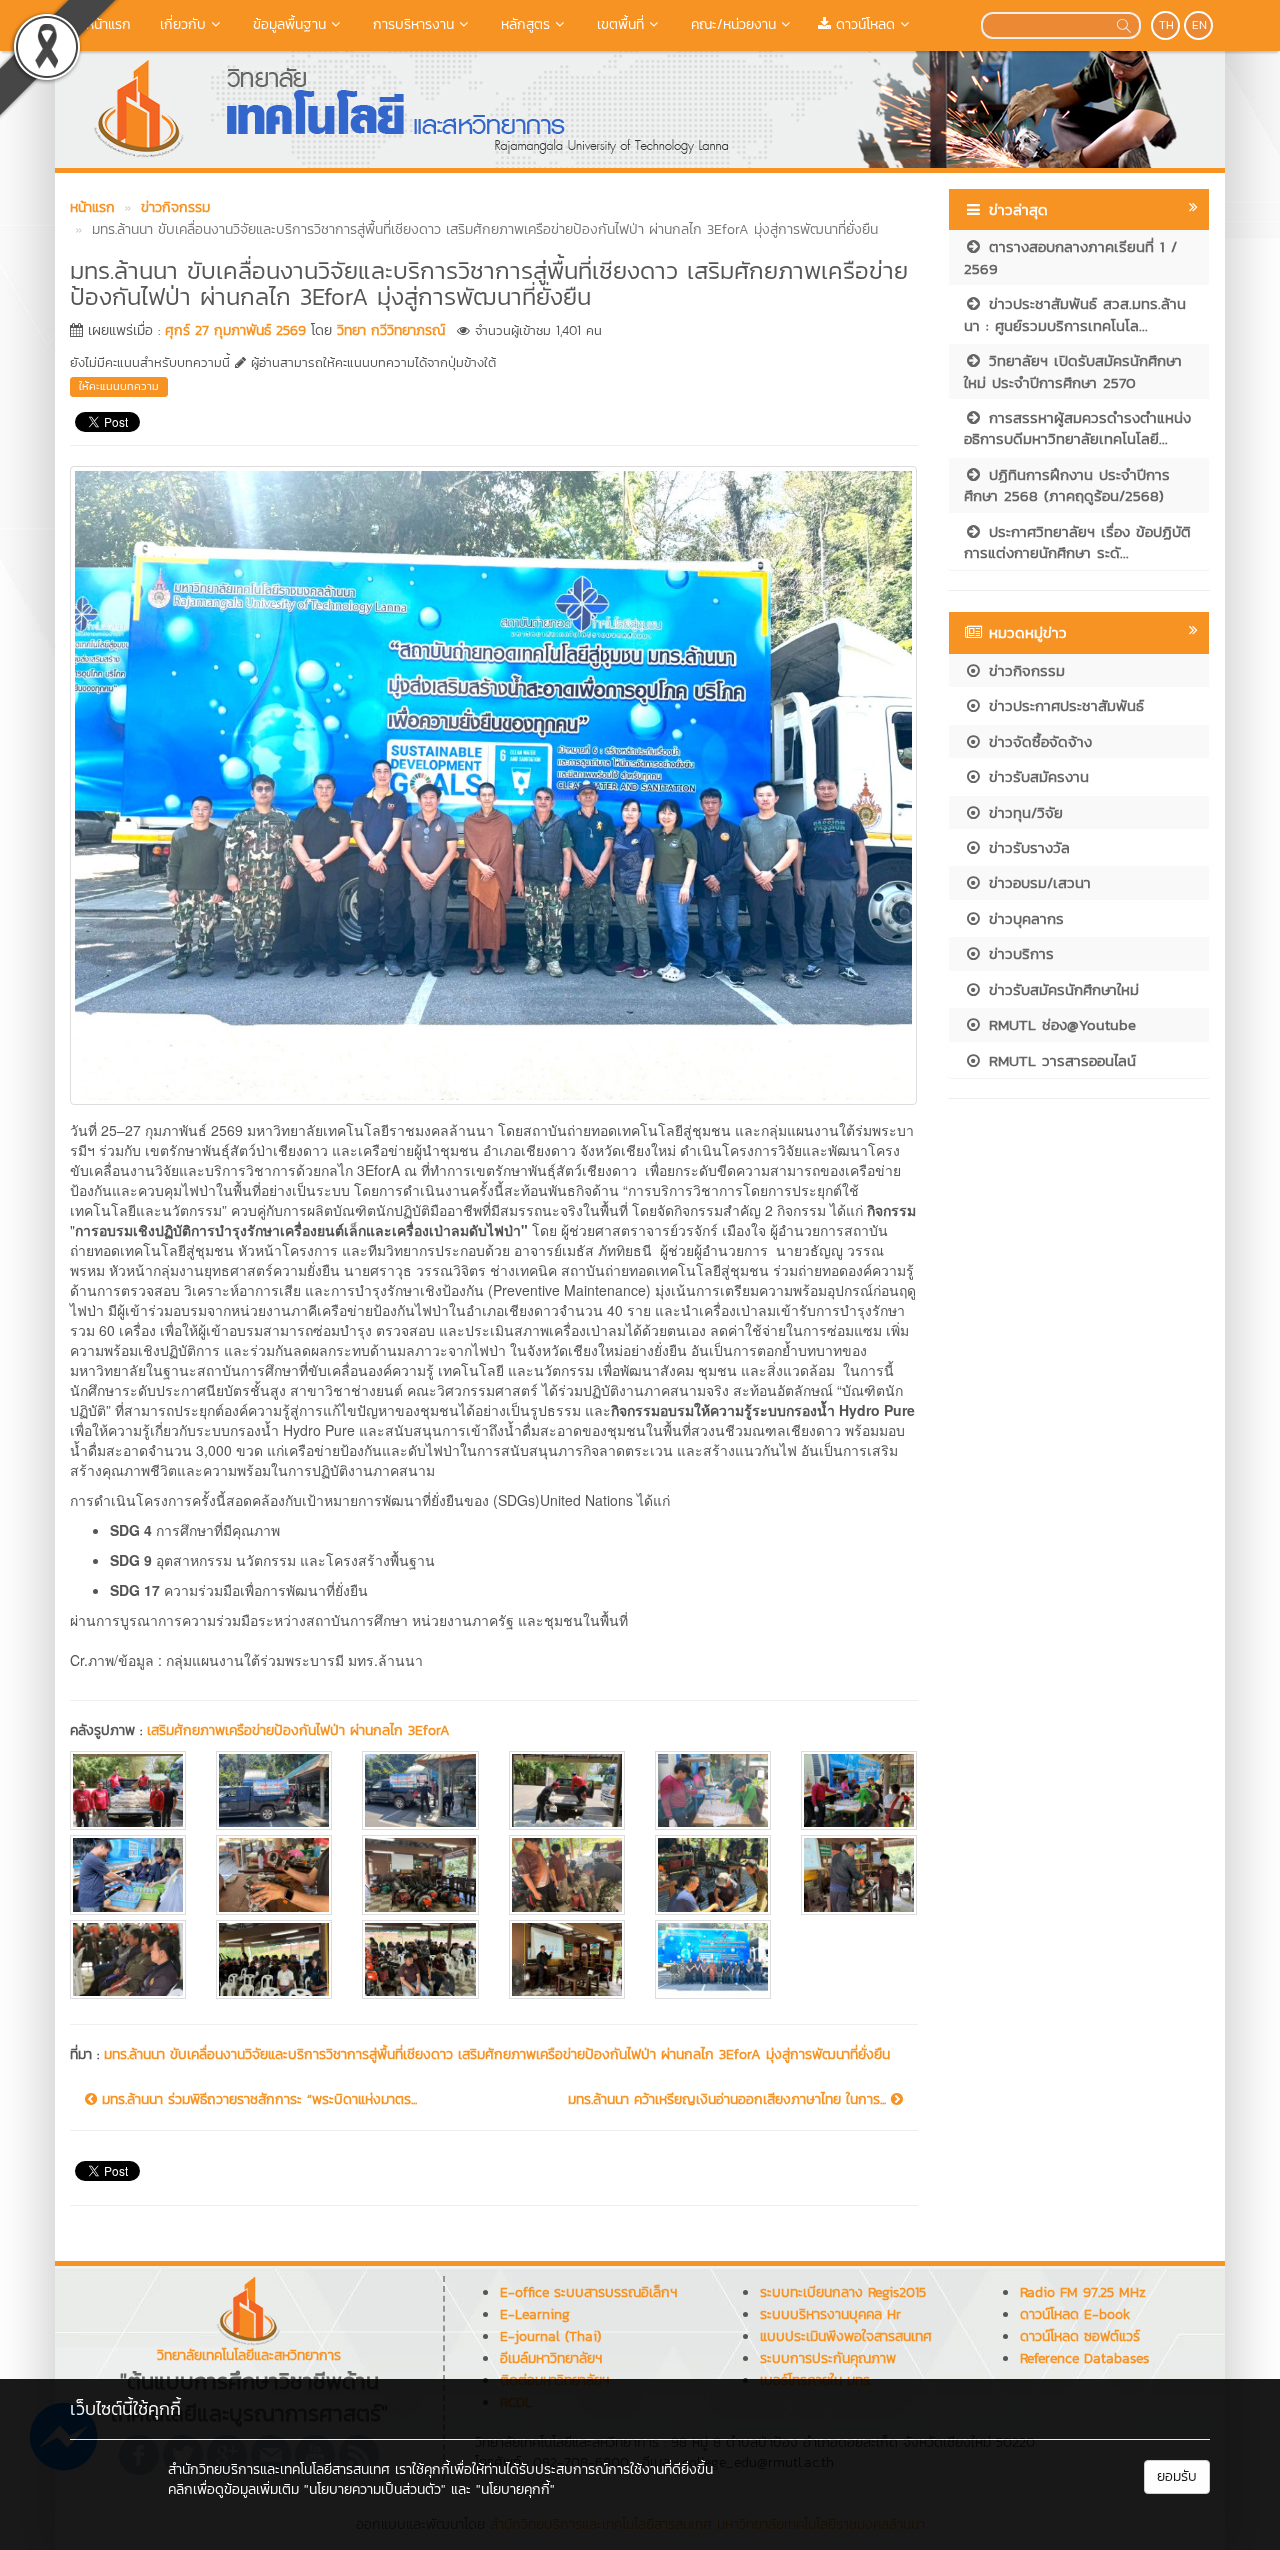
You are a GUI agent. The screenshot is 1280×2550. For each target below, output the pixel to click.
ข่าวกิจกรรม (1024, 670)
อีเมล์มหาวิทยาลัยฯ (551, 2358)
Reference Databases (1084, 2358)
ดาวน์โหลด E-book (1075, 2314)
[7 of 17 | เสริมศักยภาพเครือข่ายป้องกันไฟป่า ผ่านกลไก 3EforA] (128, 1874)
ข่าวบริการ (1018, 953)
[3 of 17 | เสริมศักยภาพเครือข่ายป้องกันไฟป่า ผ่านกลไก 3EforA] (420, 1790)
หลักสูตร (523, 24)
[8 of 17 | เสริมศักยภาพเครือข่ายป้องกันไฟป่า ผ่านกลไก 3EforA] (274, 1874)
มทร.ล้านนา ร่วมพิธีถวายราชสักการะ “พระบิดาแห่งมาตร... (257, 2100)
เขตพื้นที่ (618, 24)
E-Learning (535, 2314)
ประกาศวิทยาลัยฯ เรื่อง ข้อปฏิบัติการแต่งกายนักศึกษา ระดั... (1077, 542)
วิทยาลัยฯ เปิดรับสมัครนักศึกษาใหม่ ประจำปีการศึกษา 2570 (1073, 371)
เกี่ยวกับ (180, 24)
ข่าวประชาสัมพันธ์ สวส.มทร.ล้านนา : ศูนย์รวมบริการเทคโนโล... (1075, 314)
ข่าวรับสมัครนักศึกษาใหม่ (1061, 989)
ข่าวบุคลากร (1023, 918)
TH (1166, 25)
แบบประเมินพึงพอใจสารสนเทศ (846, 2336)
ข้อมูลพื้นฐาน (287, 24)
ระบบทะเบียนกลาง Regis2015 (843, 2292)
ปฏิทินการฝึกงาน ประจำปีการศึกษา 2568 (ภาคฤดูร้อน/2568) (1067, 485)
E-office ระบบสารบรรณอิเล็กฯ (588, 2292)
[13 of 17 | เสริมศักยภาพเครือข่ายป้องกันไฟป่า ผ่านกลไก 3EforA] (128, 1959)
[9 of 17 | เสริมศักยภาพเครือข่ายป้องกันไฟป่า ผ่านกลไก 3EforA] (420, 1874)
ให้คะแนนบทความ (119, 386)
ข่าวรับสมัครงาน (1036, 776)
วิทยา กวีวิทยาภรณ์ (391, 330)
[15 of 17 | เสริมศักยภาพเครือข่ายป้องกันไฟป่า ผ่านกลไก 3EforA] (420, 1959)
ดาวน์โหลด (863, 24)
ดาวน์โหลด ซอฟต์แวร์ (1080, 2336)
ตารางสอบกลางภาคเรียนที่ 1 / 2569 (1070, 257)
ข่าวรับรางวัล (1026, 847)
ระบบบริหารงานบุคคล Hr (830, 2314)
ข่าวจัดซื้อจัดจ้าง (1037, 741)
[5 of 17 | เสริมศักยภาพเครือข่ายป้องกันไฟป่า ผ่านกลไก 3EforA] (713, 1790)
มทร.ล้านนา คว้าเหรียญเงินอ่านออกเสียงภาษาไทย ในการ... (729, 2100)
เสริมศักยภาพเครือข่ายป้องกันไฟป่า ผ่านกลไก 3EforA (298, 1730)
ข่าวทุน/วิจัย (1023, 812)
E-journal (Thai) (550, 2336)
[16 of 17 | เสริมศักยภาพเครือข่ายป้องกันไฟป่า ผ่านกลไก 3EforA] (567, 1959)
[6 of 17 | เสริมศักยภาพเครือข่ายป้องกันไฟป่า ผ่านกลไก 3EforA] (859, 1790)
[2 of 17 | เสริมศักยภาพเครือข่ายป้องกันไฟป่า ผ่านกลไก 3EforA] (274, 1790)
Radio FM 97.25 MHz (1083, 2292)
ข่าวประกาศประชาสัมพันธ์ (1063, 705)
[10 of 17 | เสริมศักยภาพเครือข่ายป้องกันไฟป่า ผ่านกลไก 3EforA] (567, 1874)
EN (1199, 25)
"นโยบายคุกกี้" (515, 2489)
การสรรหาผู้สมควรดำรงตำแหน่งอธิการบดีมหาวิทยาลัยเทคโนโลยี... (1077, 428)
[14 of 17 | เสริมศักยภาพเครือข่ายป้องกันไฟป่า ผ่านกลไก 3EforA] (274, 1959)
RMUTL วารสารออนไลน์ (1059, 1060)
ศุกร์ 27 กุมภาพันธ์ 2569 (235, 330)
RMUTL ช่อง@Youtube (1059, 1024)
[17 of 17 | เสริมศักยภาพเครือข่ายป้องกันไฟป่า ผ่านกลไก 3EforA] (713, 1959)
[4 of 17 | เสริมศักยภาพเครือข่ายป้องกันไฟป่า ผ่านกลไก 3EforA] (567, 1790)
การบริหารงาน (411, 24)
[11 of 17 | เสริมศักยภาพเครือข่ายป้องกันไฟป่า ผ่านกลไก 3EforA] (713, 1874)
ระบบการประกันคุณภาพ (828, 2358)
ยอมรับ (1177, 2476)
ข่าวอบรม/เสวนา (1037, 882)
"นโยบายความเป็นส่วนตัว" (375, 2489)
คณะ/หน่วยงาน (731, 24)
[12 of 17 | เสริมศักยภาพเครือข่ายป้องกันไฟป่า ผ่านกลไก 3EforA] (859, 1874)
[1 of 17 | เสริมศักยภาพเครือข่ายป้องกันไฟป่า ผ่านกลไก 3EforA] (128, 1790)
